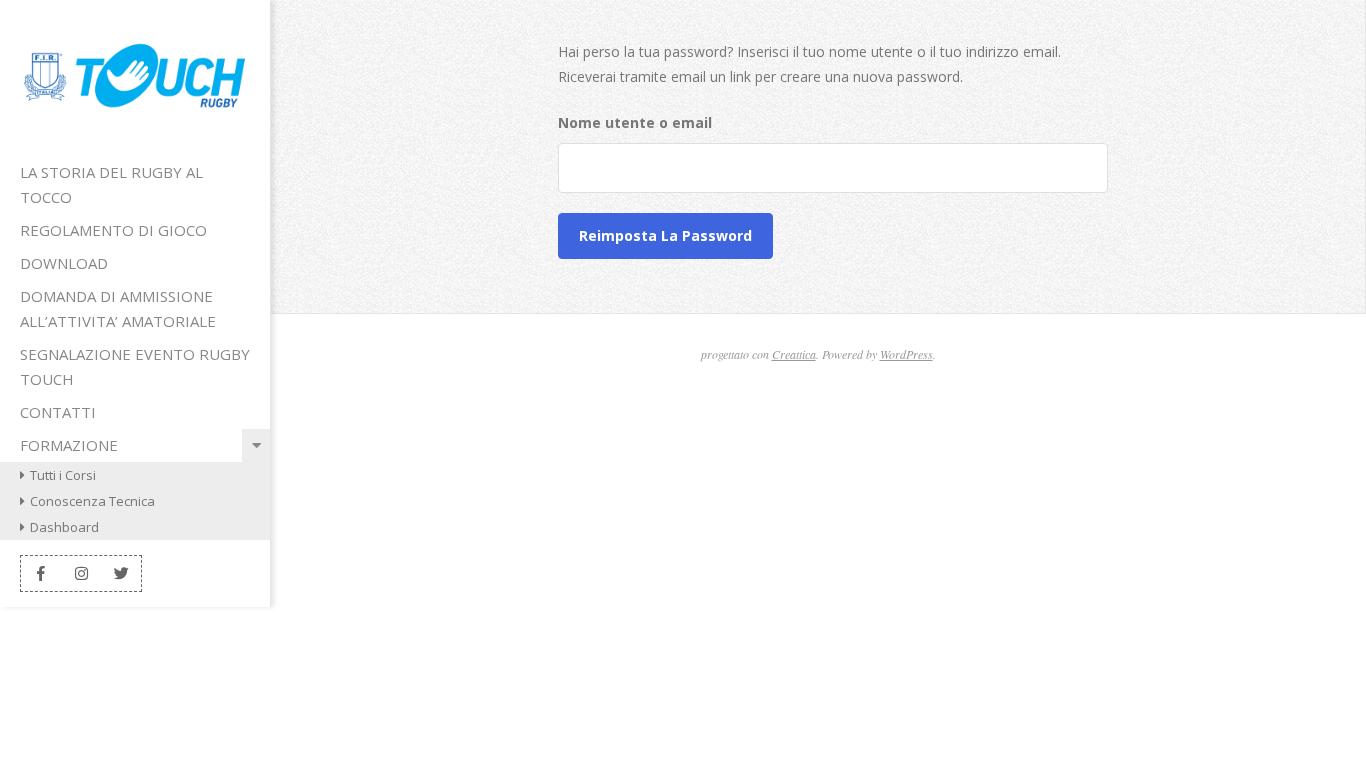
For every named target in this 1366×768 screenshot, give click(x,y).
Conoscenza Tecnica (92, 501)
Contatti (58, 412)
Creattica (794, 354)
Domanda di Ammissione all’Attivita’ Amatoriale (118, 308)
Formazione (69, 445)
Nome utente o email (635, 122)
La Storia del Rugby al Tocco (111, 184)
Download (64, 263)
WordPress (906, 354)
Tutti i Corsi (63, 475)
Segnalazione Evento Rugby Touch (135, 366)
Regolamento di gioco (113, 230)
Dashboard (64, 527)
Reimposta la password (665, 235)
